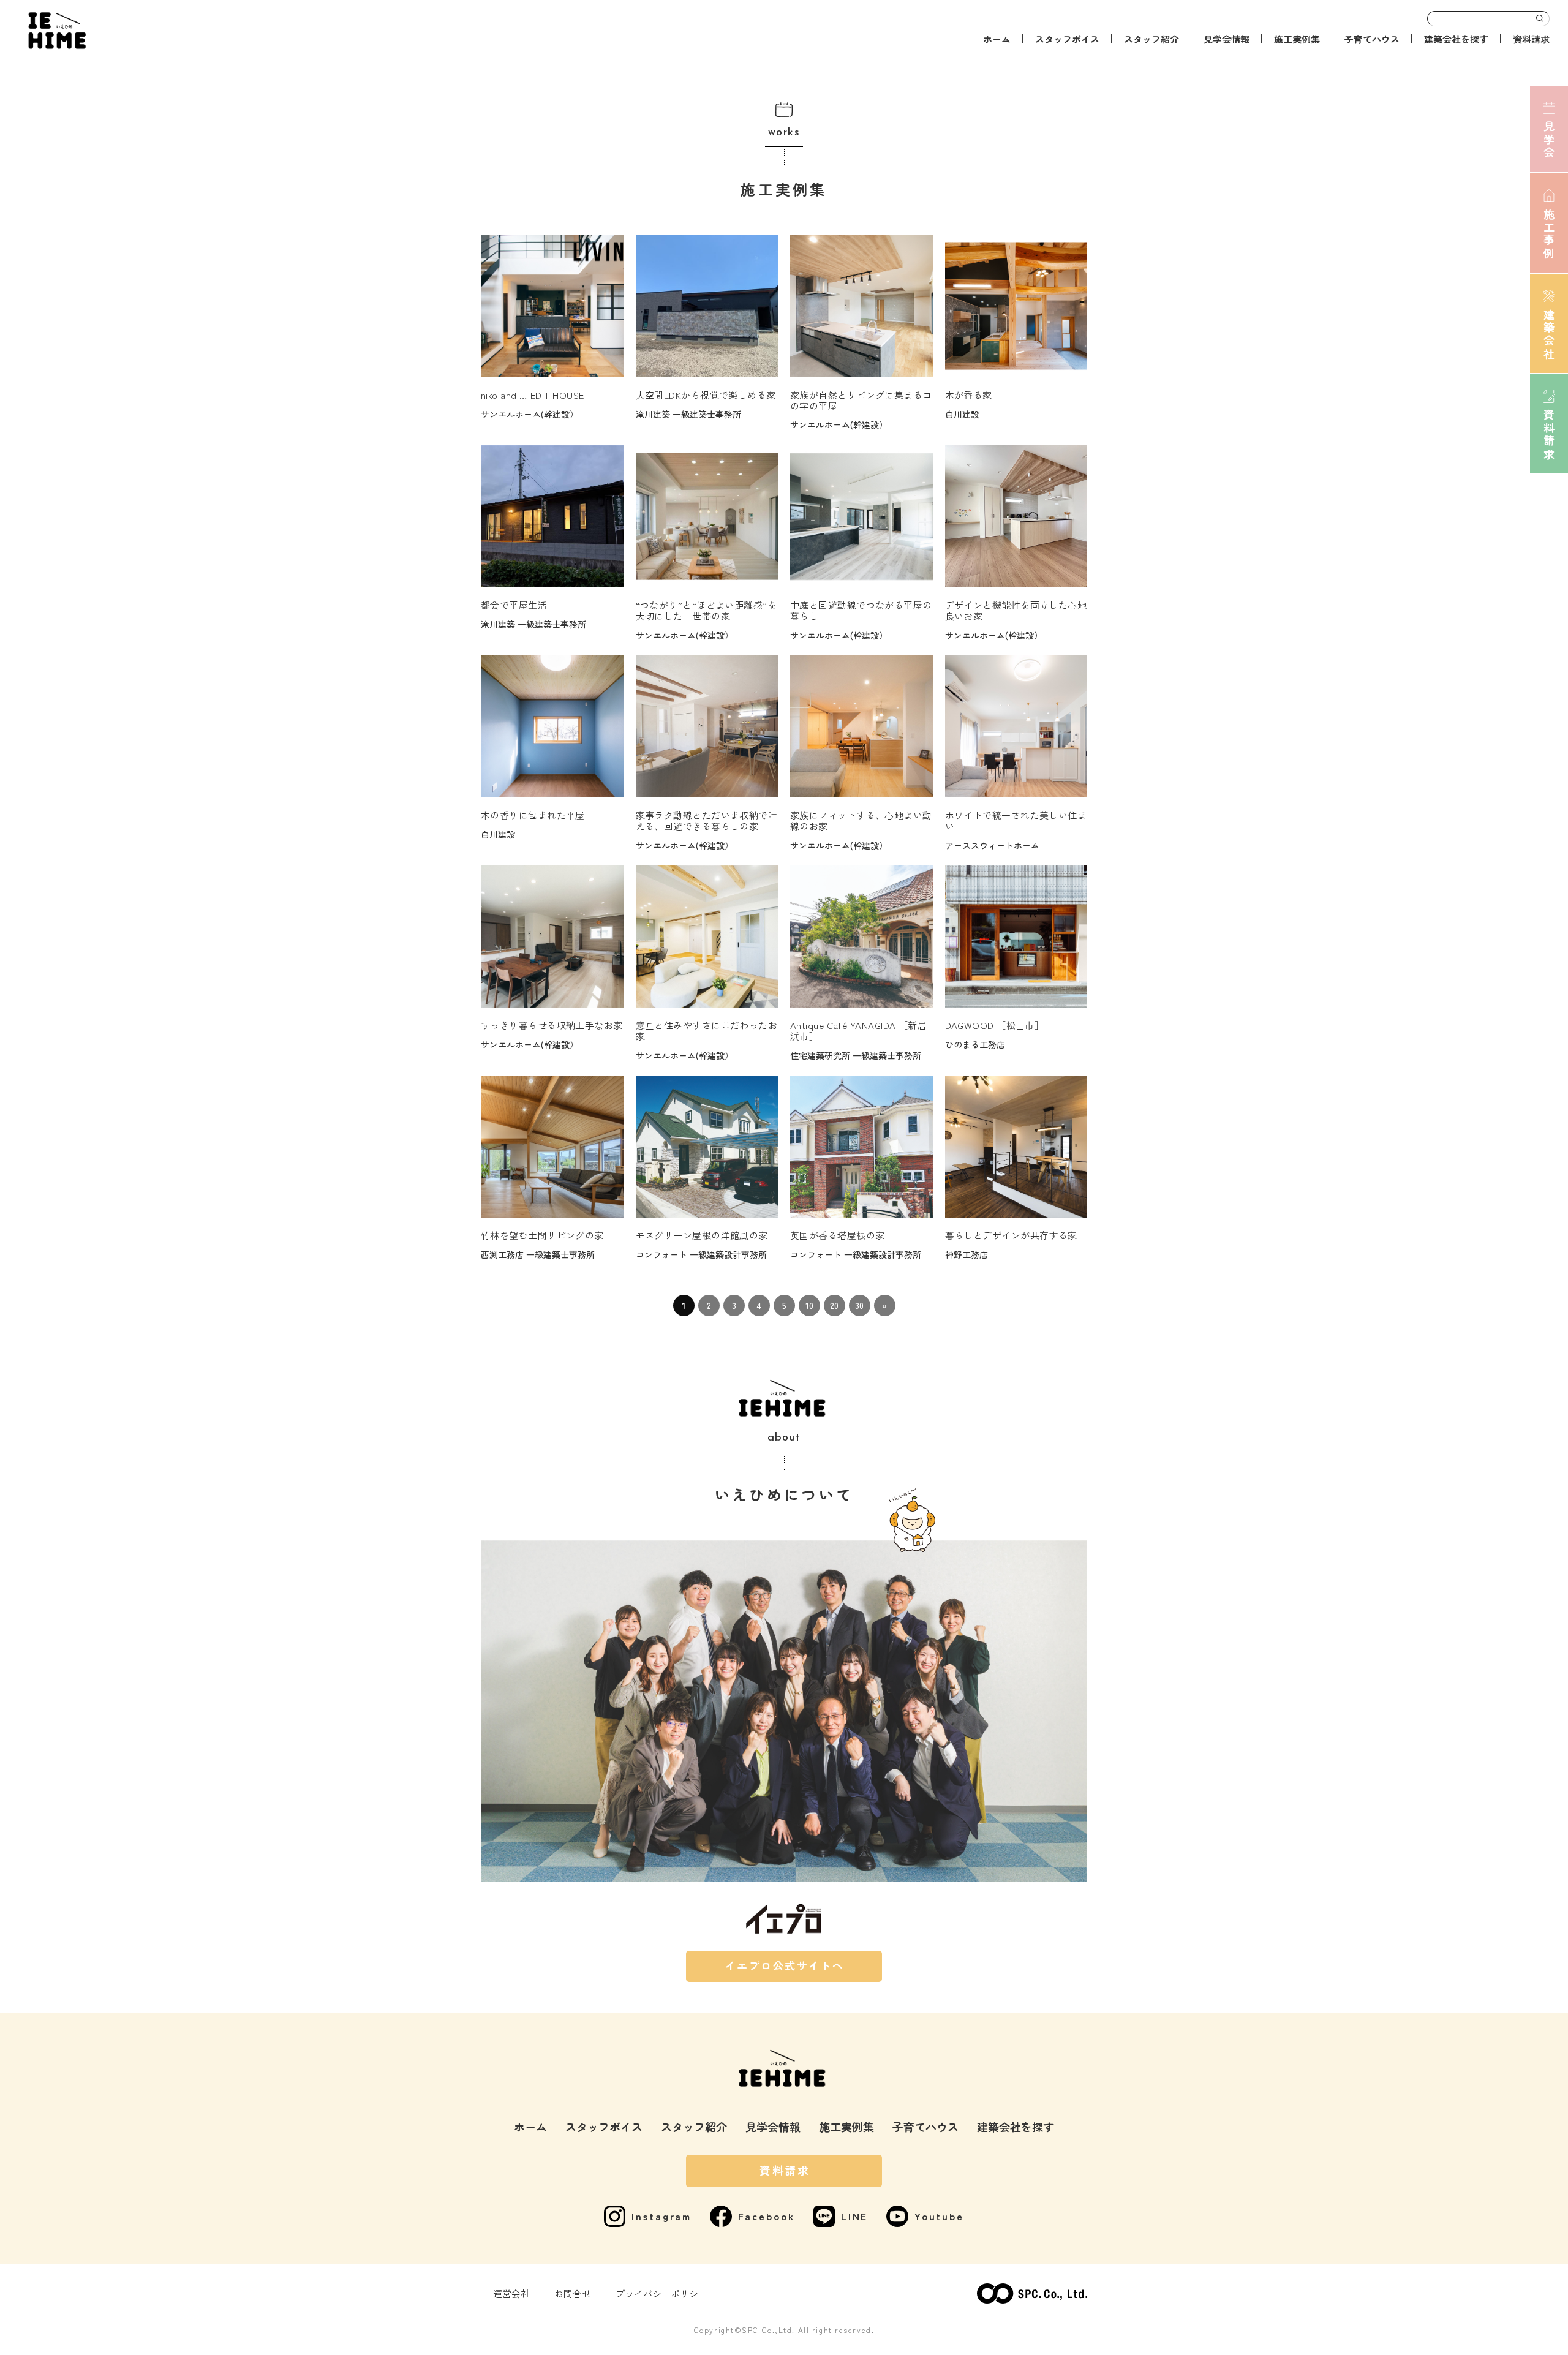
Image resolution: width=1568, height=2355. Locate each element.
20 (834, 1305)
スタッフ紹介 (1151, 39)
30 (859, 1305)
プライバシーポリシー (661, 2293)
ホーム (997, 39)
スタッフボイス (1067, 39)
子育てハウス (1372, 39)
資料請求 (1531, 39)
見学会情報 (1227, 39)
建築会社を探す (1456, 39)
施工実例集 (1297, 39)
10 (809, 1305)
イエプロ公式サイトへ (785, 1965)
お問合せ (573, 2293)
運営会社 (511, 2293)
